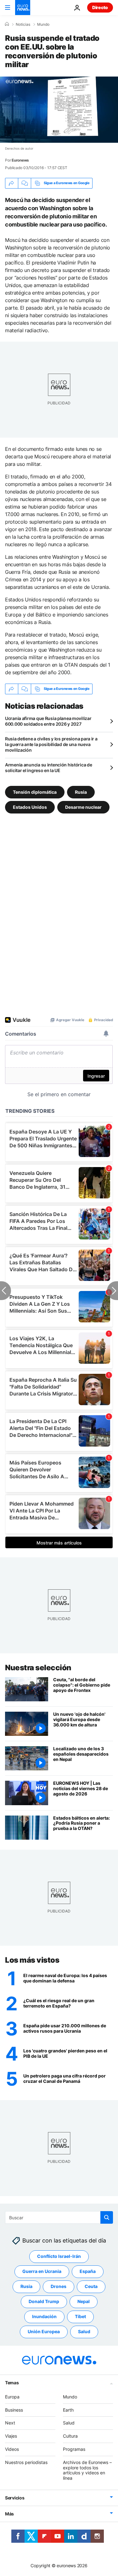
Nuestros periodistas (26, 2462)
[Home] (7, 24)
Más (9, 2514)
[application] (59, 110)
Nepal (84, 2301)
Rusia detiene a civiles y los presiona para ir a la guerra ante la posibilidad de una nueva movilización (51, 744)
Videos (12, 2449)
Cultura (70, 2436)
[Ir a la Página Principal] (23, 8)
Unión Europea (44, 2331)
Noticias (23, 24)
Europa (12, 2397)
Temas (12, 2383)
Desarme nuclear (83, 807)
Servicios (15, 2498)
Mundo (43, 24)
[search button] (107, 2217)
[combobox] (59, 2217)
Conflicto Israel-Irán (59, 2256)
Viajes (11, 2436)
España (88, 2271)
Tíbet (80, 2316)
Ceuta (91, 2286)
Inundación (44, 2316)
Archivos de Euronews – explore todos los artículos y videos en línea (87, 2470)
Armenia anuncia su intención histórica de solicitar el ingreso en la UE (49, 768)
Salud (84, 2331)
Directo (100, 7)
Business (14, 2410)
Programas (74, 2449)
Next (10, 2423)
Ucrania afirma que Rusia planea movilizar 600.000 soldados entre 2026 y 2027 (48, 721)
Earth (68, 2410)
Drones (59, 2286)
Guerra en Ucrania (42, 2271)
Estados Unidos (30, 807)
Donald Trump (44, 2301)
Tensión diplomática (35, 792)
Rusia (81, 792)
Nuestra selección (38, 1668)
